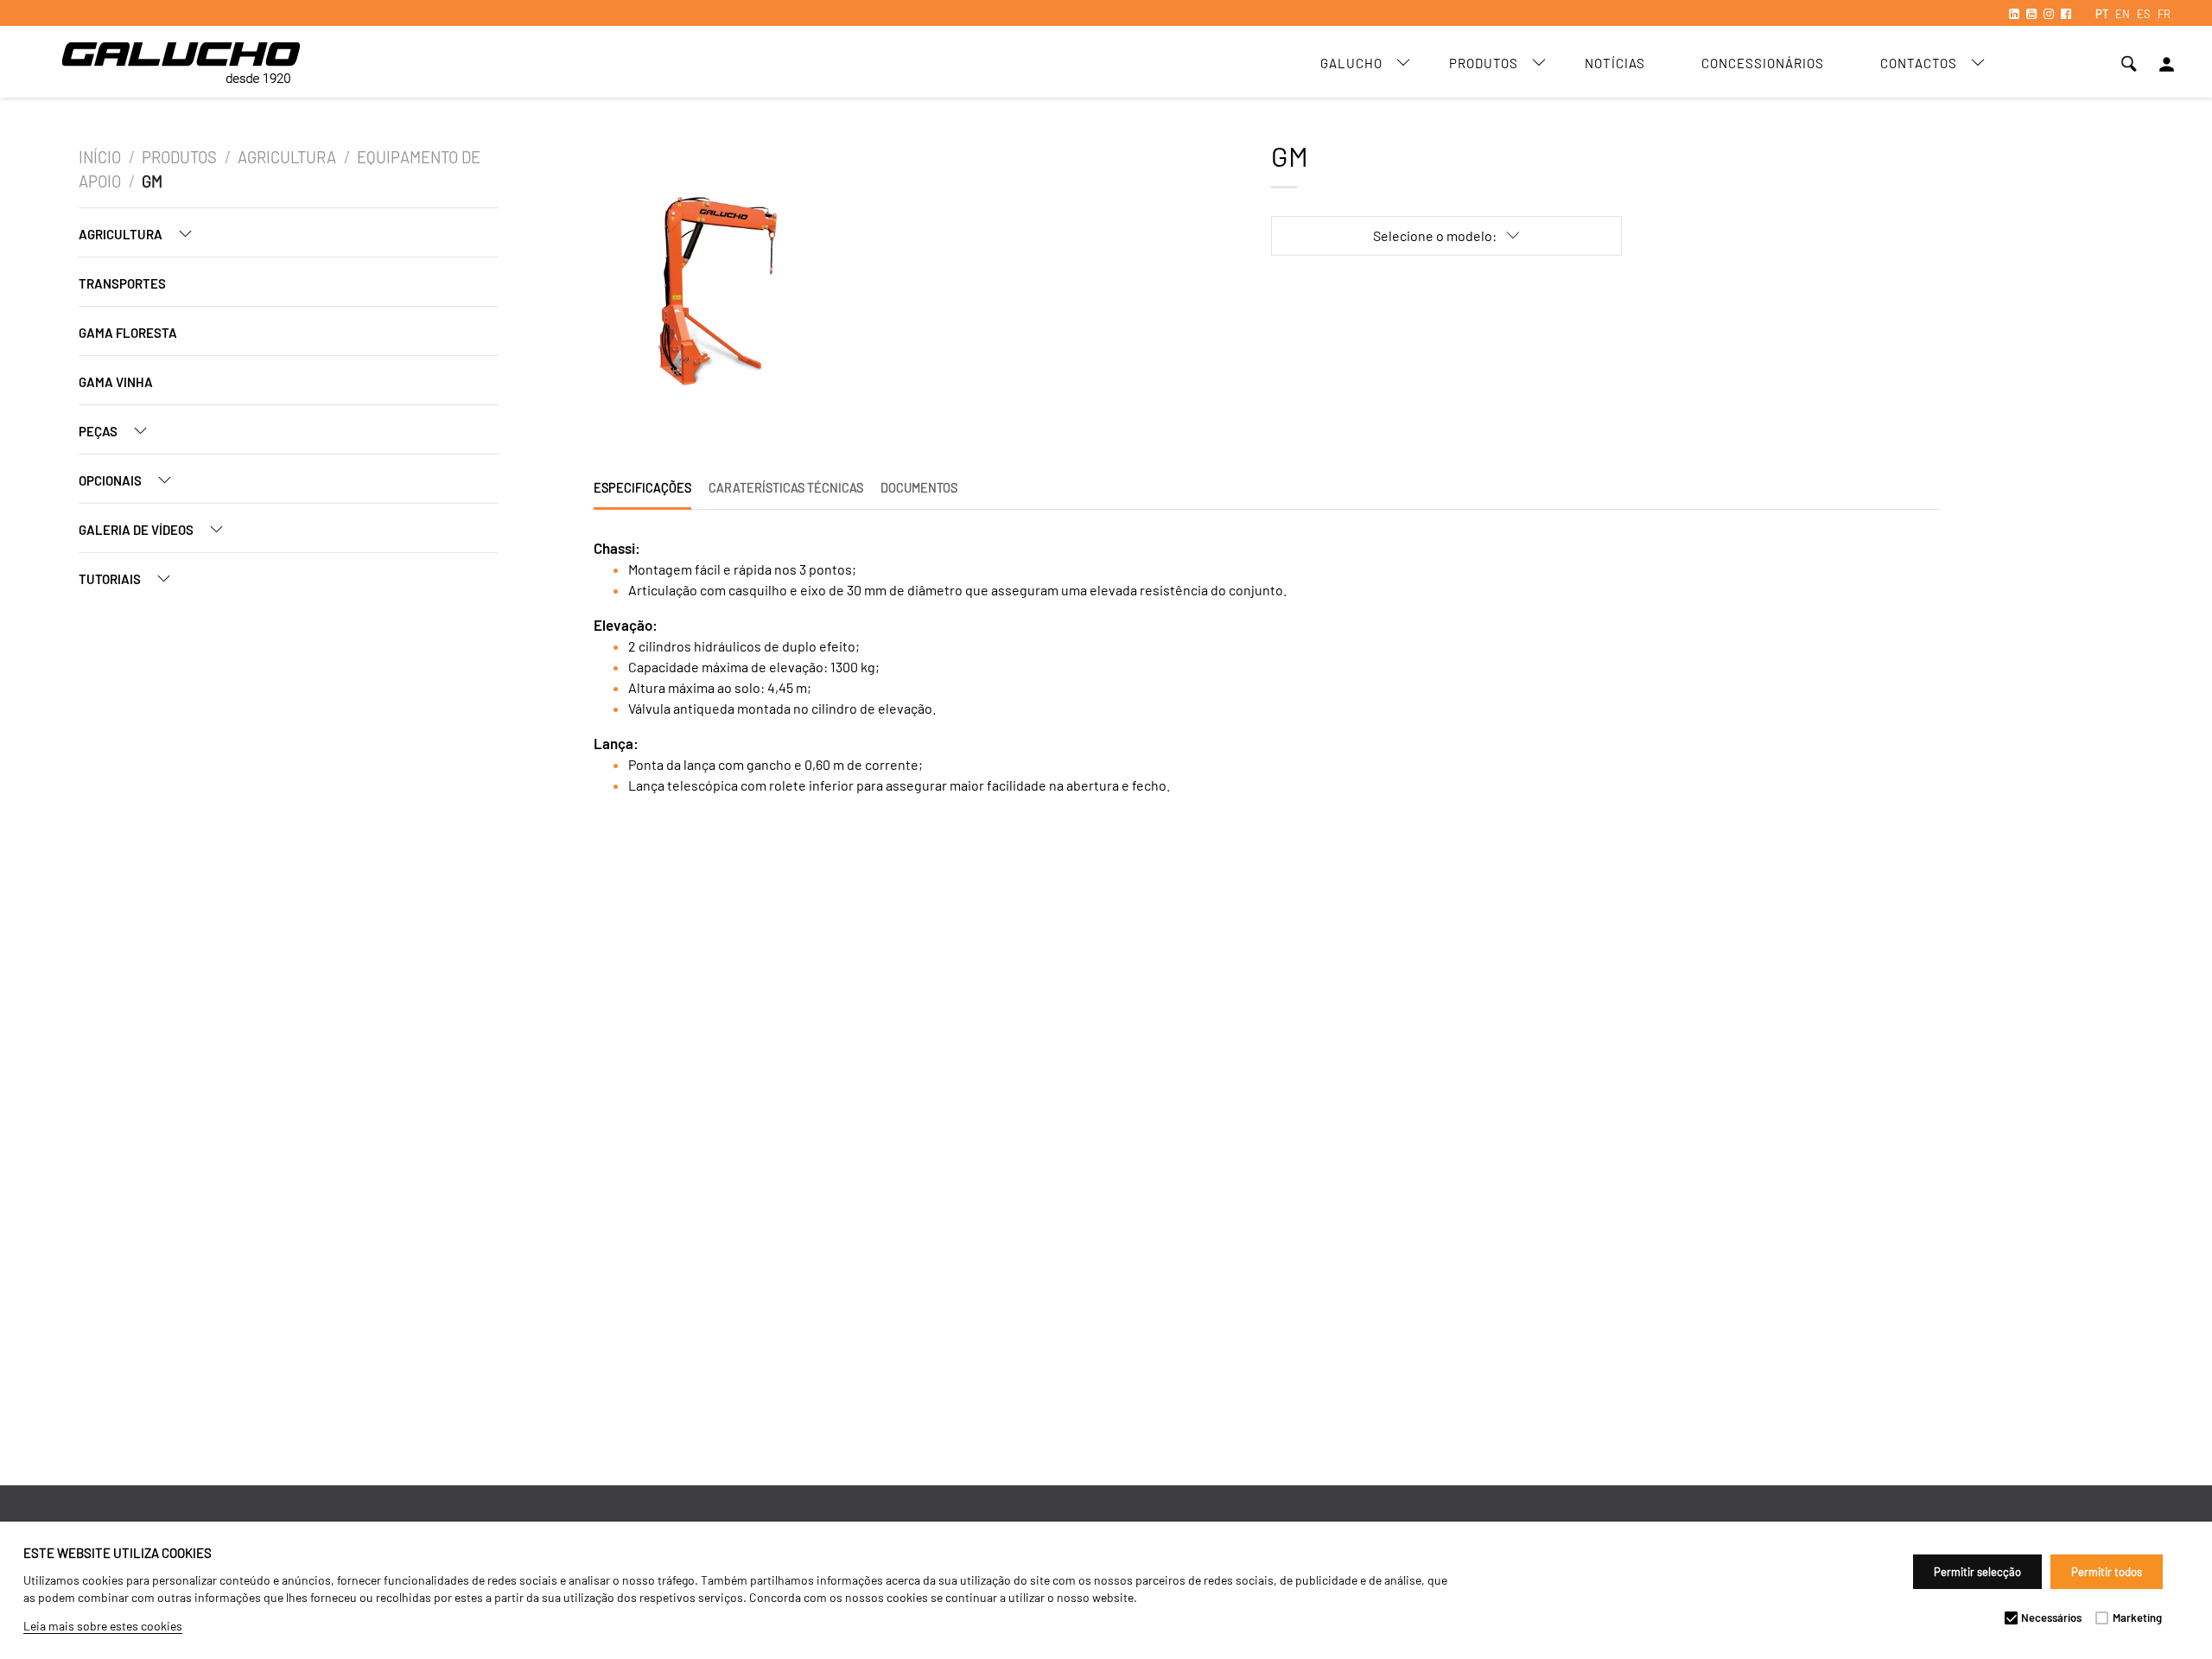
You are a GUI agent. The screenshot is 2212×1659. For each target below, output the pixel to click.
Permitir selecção (1977, 1572)
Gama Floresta (128, 333)
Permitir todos (2107, 1572)
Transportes (122, 283)
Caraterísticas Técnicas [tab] (786, 488)
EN (2123, 14)
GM (152, 181)
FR (2164, 14)
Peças (99, 431)
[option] (728, 295)
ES (2144, 14)
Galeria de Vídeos (137, 530)
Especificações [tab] (642, 488)
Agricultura (287, 157)
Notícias (1615, 63)
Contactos (1919, 63)
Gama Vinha (116, 382)
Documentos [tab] (919, 488)
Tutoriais (111, 579)
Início (100, 157)
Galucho (1351, 63)
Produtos (1484, 63)
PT (2102, 14)
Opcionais (111, 480)
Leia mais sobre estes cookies (103, 1626)
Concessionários (1763, 63)
